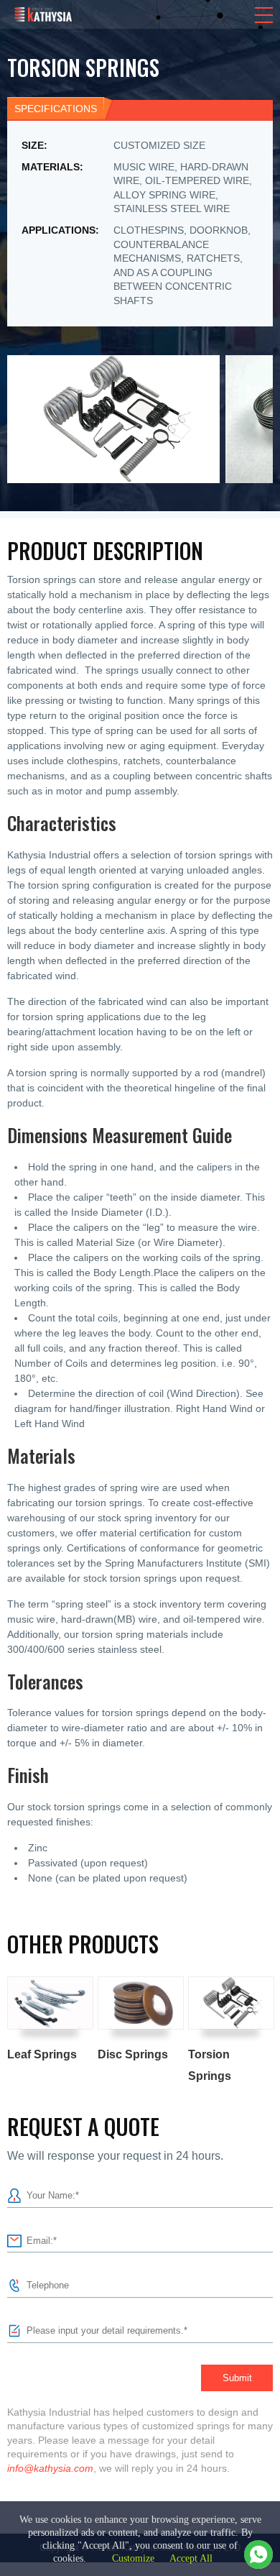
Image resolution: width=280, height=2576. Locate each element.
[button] (264, 15)
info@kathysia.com (50, 2468)
